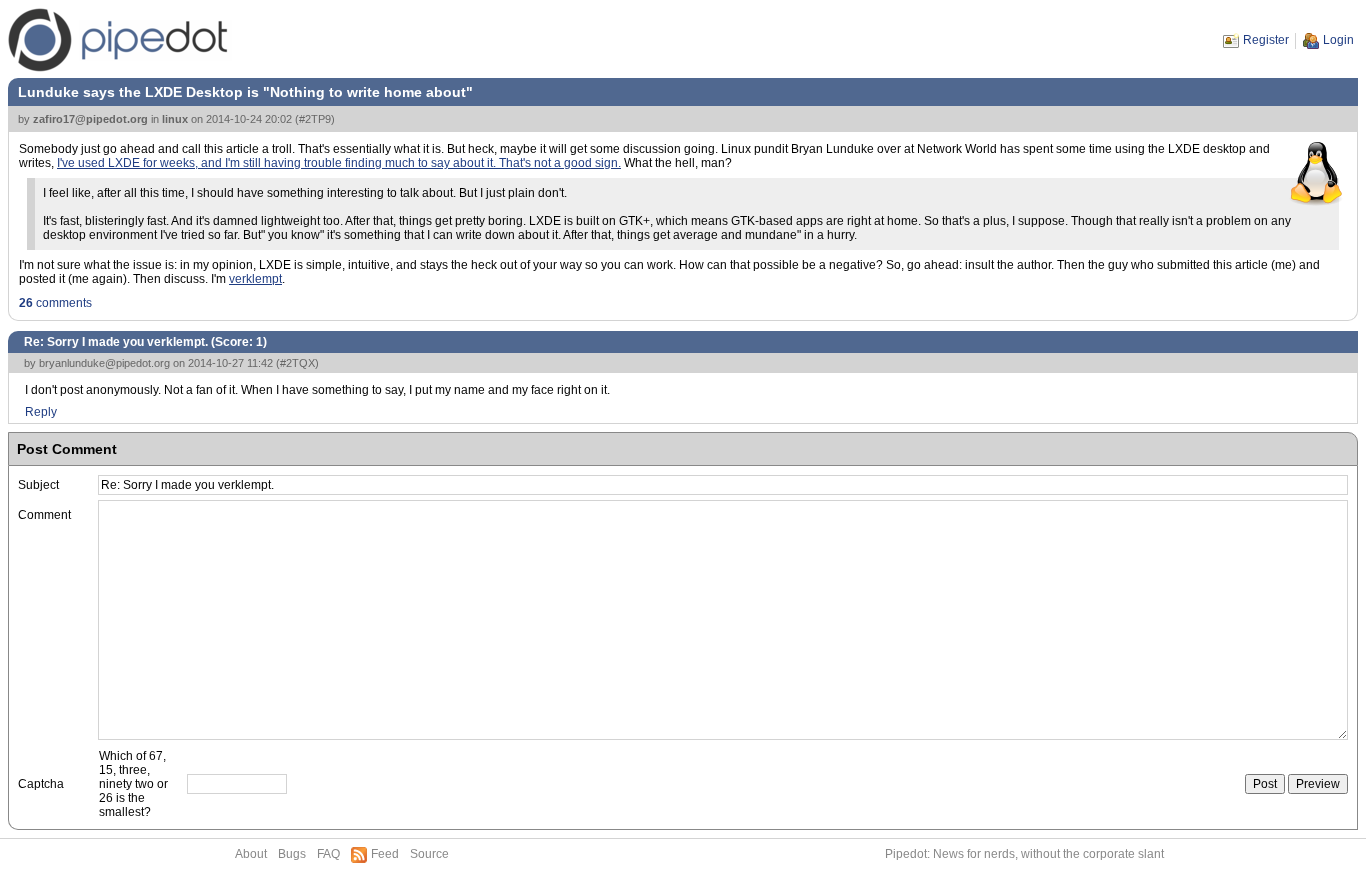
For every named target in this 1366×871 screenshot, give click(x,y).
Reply (41, 412)
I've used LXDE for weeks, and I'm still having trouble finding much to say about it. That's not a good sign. (339, 163)
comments (55, 303)
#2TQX (297, 363)
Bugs (292, 854)
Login (1338, 40)
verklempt (255, 279)
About (251, 854)
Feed (385, 854)
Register (1266, 40)
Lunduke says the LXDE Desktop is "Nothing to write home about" (245, 92)
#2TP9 (315, 119)
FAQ (328, 854)
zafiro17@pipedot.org (90, 119)
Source (429, 854)
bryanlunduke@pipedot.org (104, 363)
